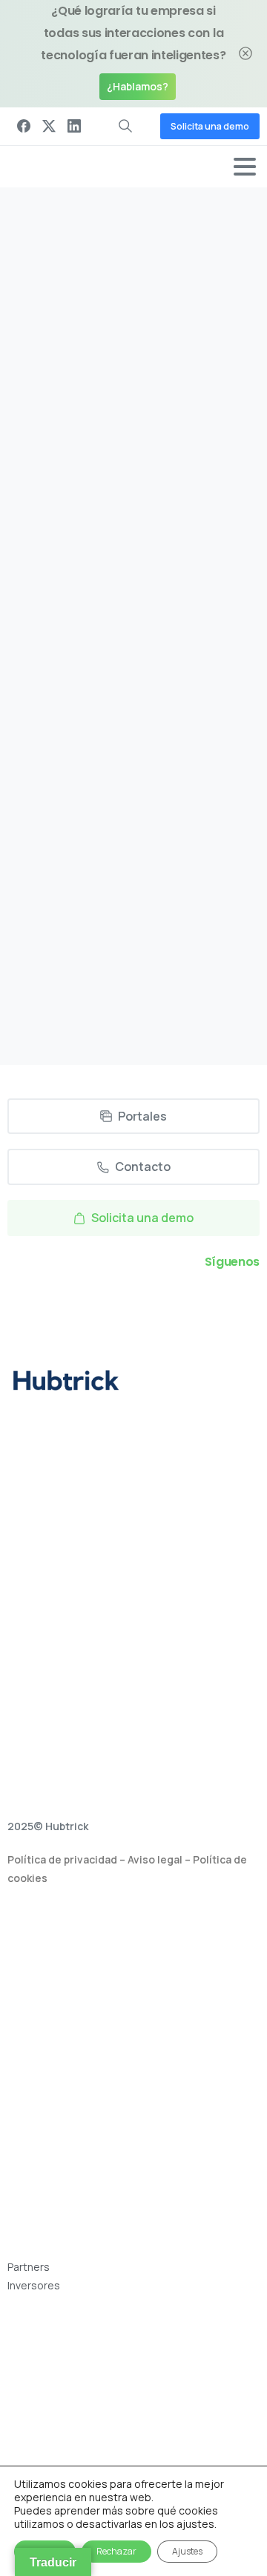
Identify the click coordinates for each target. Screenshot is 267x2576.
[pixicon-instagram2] (116, 1304)
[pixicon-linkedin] (151, 1304)
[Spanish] (64, 2455)
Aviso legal (155, 1859)
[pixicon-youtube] (185, 1304)
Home (119, 349)
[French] (31, 2455)
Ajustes (187, 2551)
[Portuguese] (47, 2455)
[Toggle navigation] (245, 167)
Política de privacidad (62, 1859)
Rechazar (116, 2551)
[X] (49, 127)
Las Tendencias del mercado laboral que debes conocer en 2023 (118, 767)
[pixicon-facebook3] (82, 1304)
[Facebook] (24, 127)
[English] (15, 2455)
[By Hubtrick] (37, 639)
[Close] (245, 54)
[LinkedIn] (74, 127)
